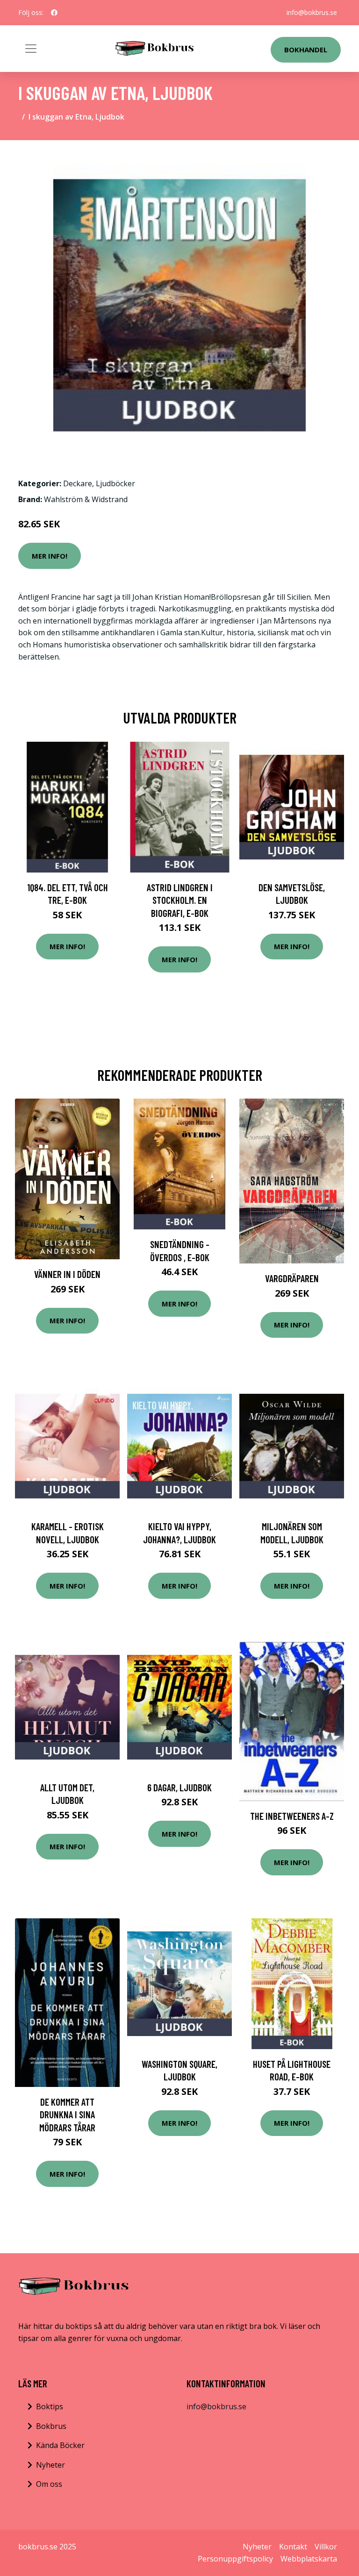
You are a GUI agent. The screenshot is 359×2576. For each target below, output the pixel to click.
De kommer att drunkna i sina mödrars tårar (67, 2115)
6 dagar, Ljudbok (179, 1787)
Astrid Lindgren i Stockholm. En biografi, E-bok (180, 900)
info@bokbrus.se (312, 12)
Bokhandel (306, 50)
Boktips (50, 2406)
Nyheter (50, 2465)
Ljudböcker (115, 483)
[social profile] (54, 13)
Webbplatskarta (309, 2559)
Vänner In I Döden (67, 1274)
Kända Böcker (60, 2445)
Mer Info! (50, 556)
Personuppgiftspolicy (235, 2559)
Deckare (78, 483)
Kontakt (293, 2547)
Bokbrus (51, 2426)
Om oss (49, 2484)
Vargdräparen (292, 1278)
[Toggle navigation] (31, 49)
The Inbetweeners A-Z (292, 1816)
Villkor (326, 2547)
